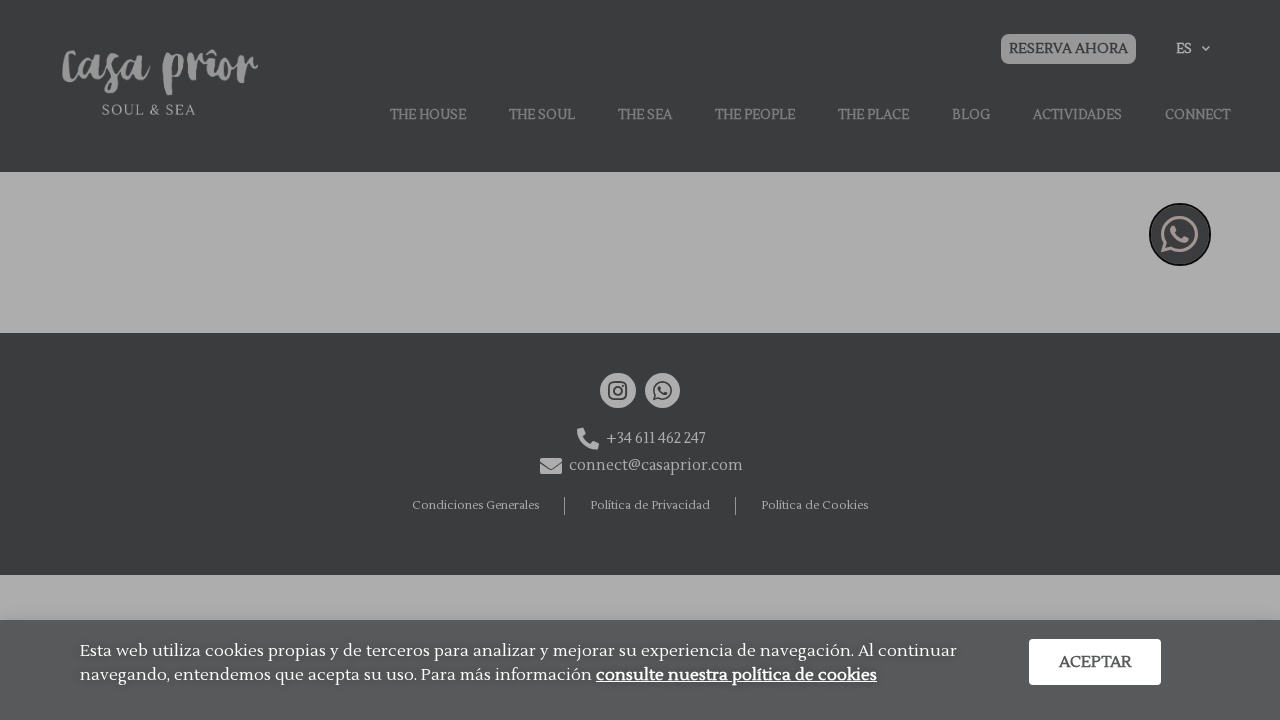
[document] (640, 360)
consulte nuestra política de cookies (736, 675)
